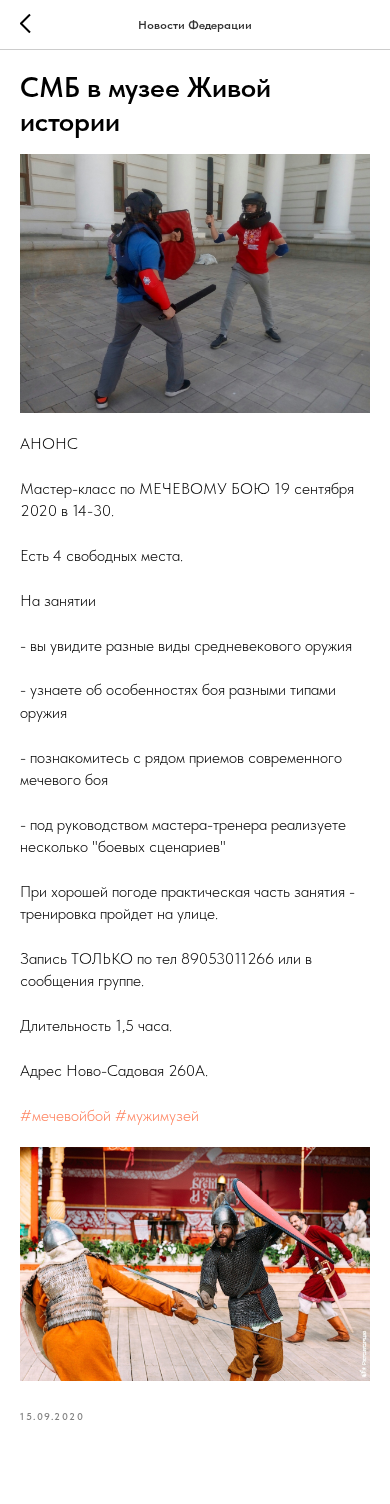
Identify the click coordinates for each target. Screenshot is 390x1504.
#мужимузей (157, 1115)
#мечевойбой (65, 1115)
